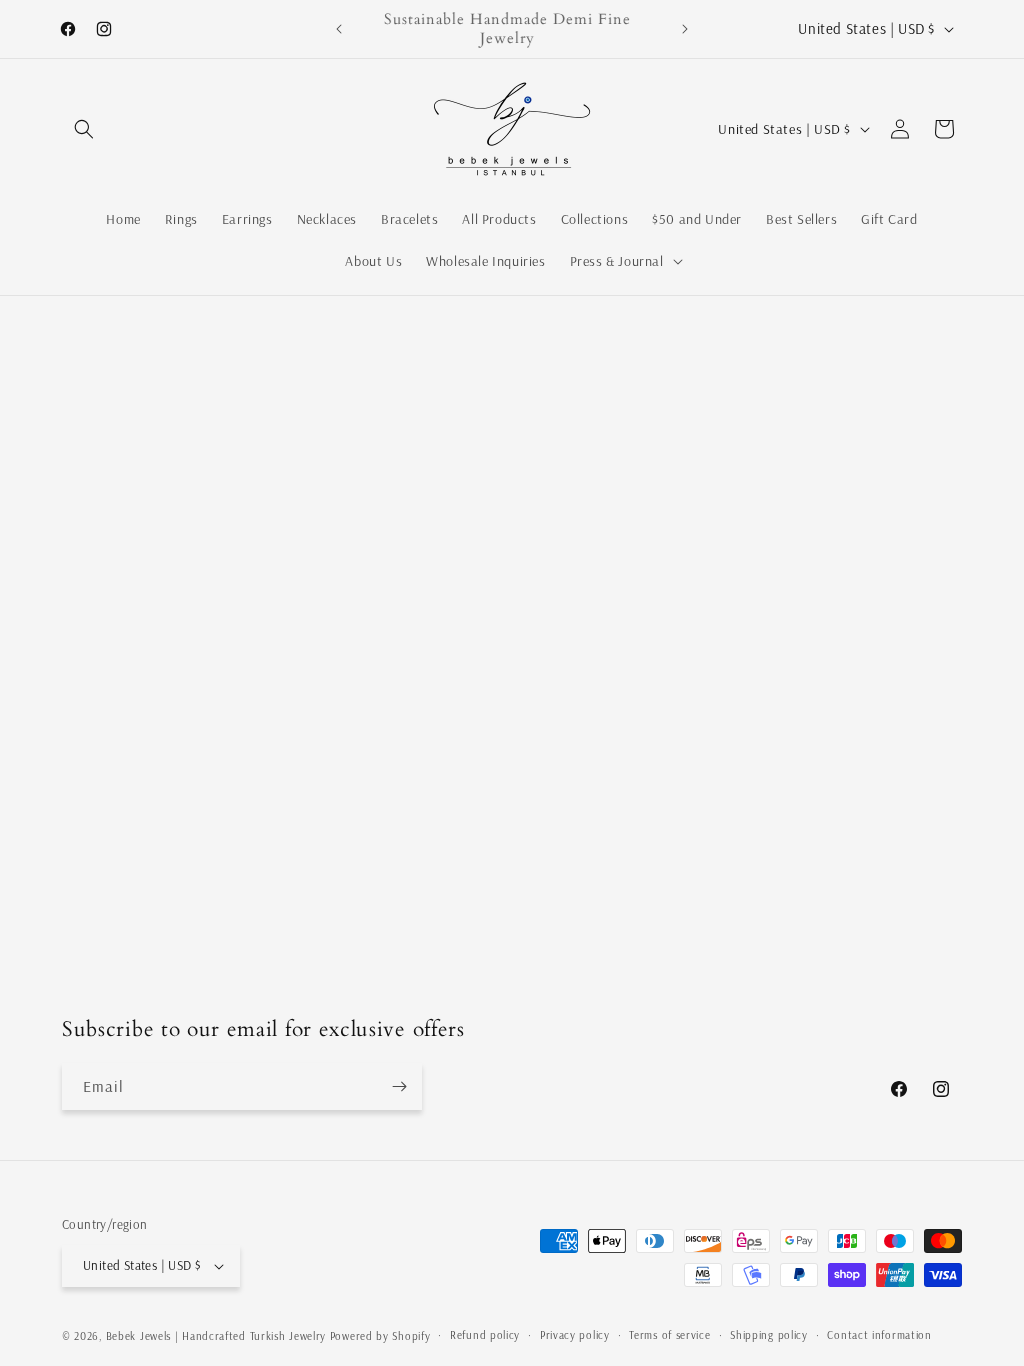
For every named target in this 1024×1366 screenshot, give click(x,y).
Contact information (879, 1335)
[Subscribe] (399, 1086)
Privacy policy (575, 1335)
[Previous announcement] (339, 29)
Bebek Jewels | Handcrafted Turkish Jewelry (216, 1336)
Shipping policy (769, 1335)
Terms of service (669, 1335)
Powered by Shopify (380, 1336)
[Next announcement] (685, 29)
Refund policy (485, 1335)
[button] (84, 129)
